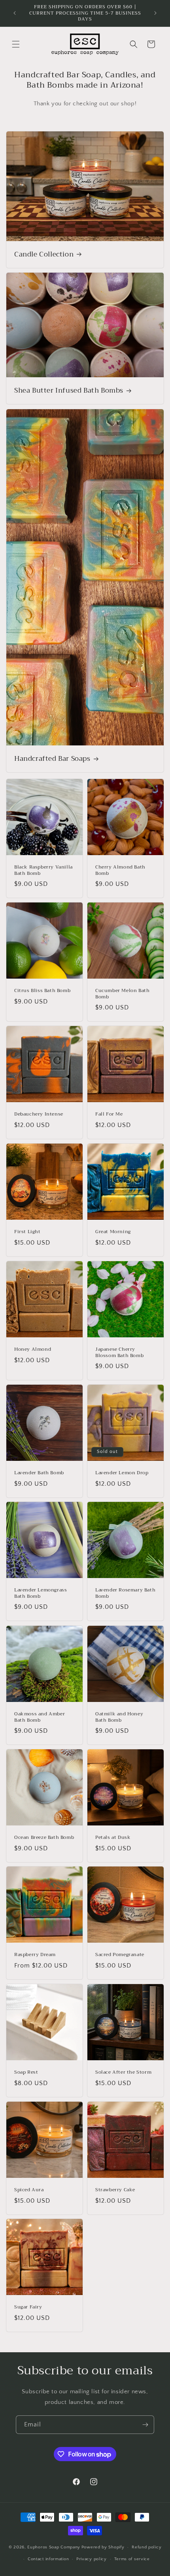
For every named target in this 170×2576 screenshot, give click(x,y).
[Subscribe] (145, 2425)
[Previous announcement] (15, 13)
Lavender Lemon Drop (122, 1473)
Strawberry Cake (115, 2190)
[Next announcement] (155, 13)
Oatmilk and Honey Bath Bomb (119, 1717)
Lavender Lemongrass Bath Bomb (41, 1593)
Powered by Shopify (103, 2547)
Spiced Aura (29, 2190)
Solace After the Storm (123, 2072)
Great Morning (113, 1232)
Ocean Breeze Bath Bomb (44, 1838)
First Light (27, 1232)
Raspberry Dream (35, 1955)
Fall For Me (109, 1114)
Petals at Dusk (113, 1838)
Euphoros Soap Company (54, 2547)
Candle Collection (44, 255)
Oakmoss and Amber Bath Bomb (40, 1717)
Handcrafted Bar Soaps (52, 759)
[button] (16, 44)
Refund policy (146, 2547)
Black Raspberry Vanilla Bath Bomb (43, 870)
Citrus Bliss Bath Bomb (42, 991)
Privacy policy (92, 2559)
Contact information (48, 2559)
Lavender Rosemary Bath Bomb (125, 1593)
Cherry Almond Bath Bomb (120, 870)
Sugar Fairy (28, 2307)
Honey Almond (33, 1350)
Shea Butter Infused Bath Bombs (69, 391)
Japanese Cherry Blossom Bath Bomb (119, 1353)
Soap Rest (26, 2072)
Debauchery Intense (39, 1114)
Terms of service (132, 2559)
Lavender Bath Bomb (39, 1473)
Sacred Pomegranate (120, 1955)
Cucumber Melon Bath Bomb (122, 994)
